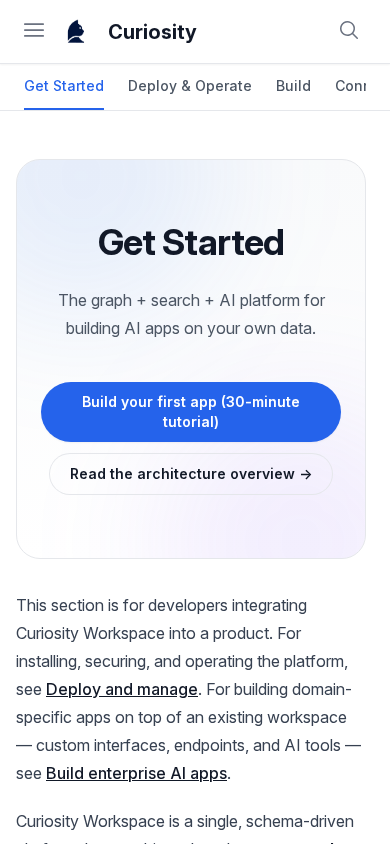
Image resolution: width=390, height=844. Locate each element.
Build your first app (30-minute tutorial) (191, 411)
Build (293, 85)
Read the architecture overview (191, 473)
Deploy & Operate (190, 85)
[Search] (349, 31)
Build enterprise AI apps (136, 773)
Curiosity (152, 32)
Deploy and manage (122, 689)
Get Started (64, 85)
